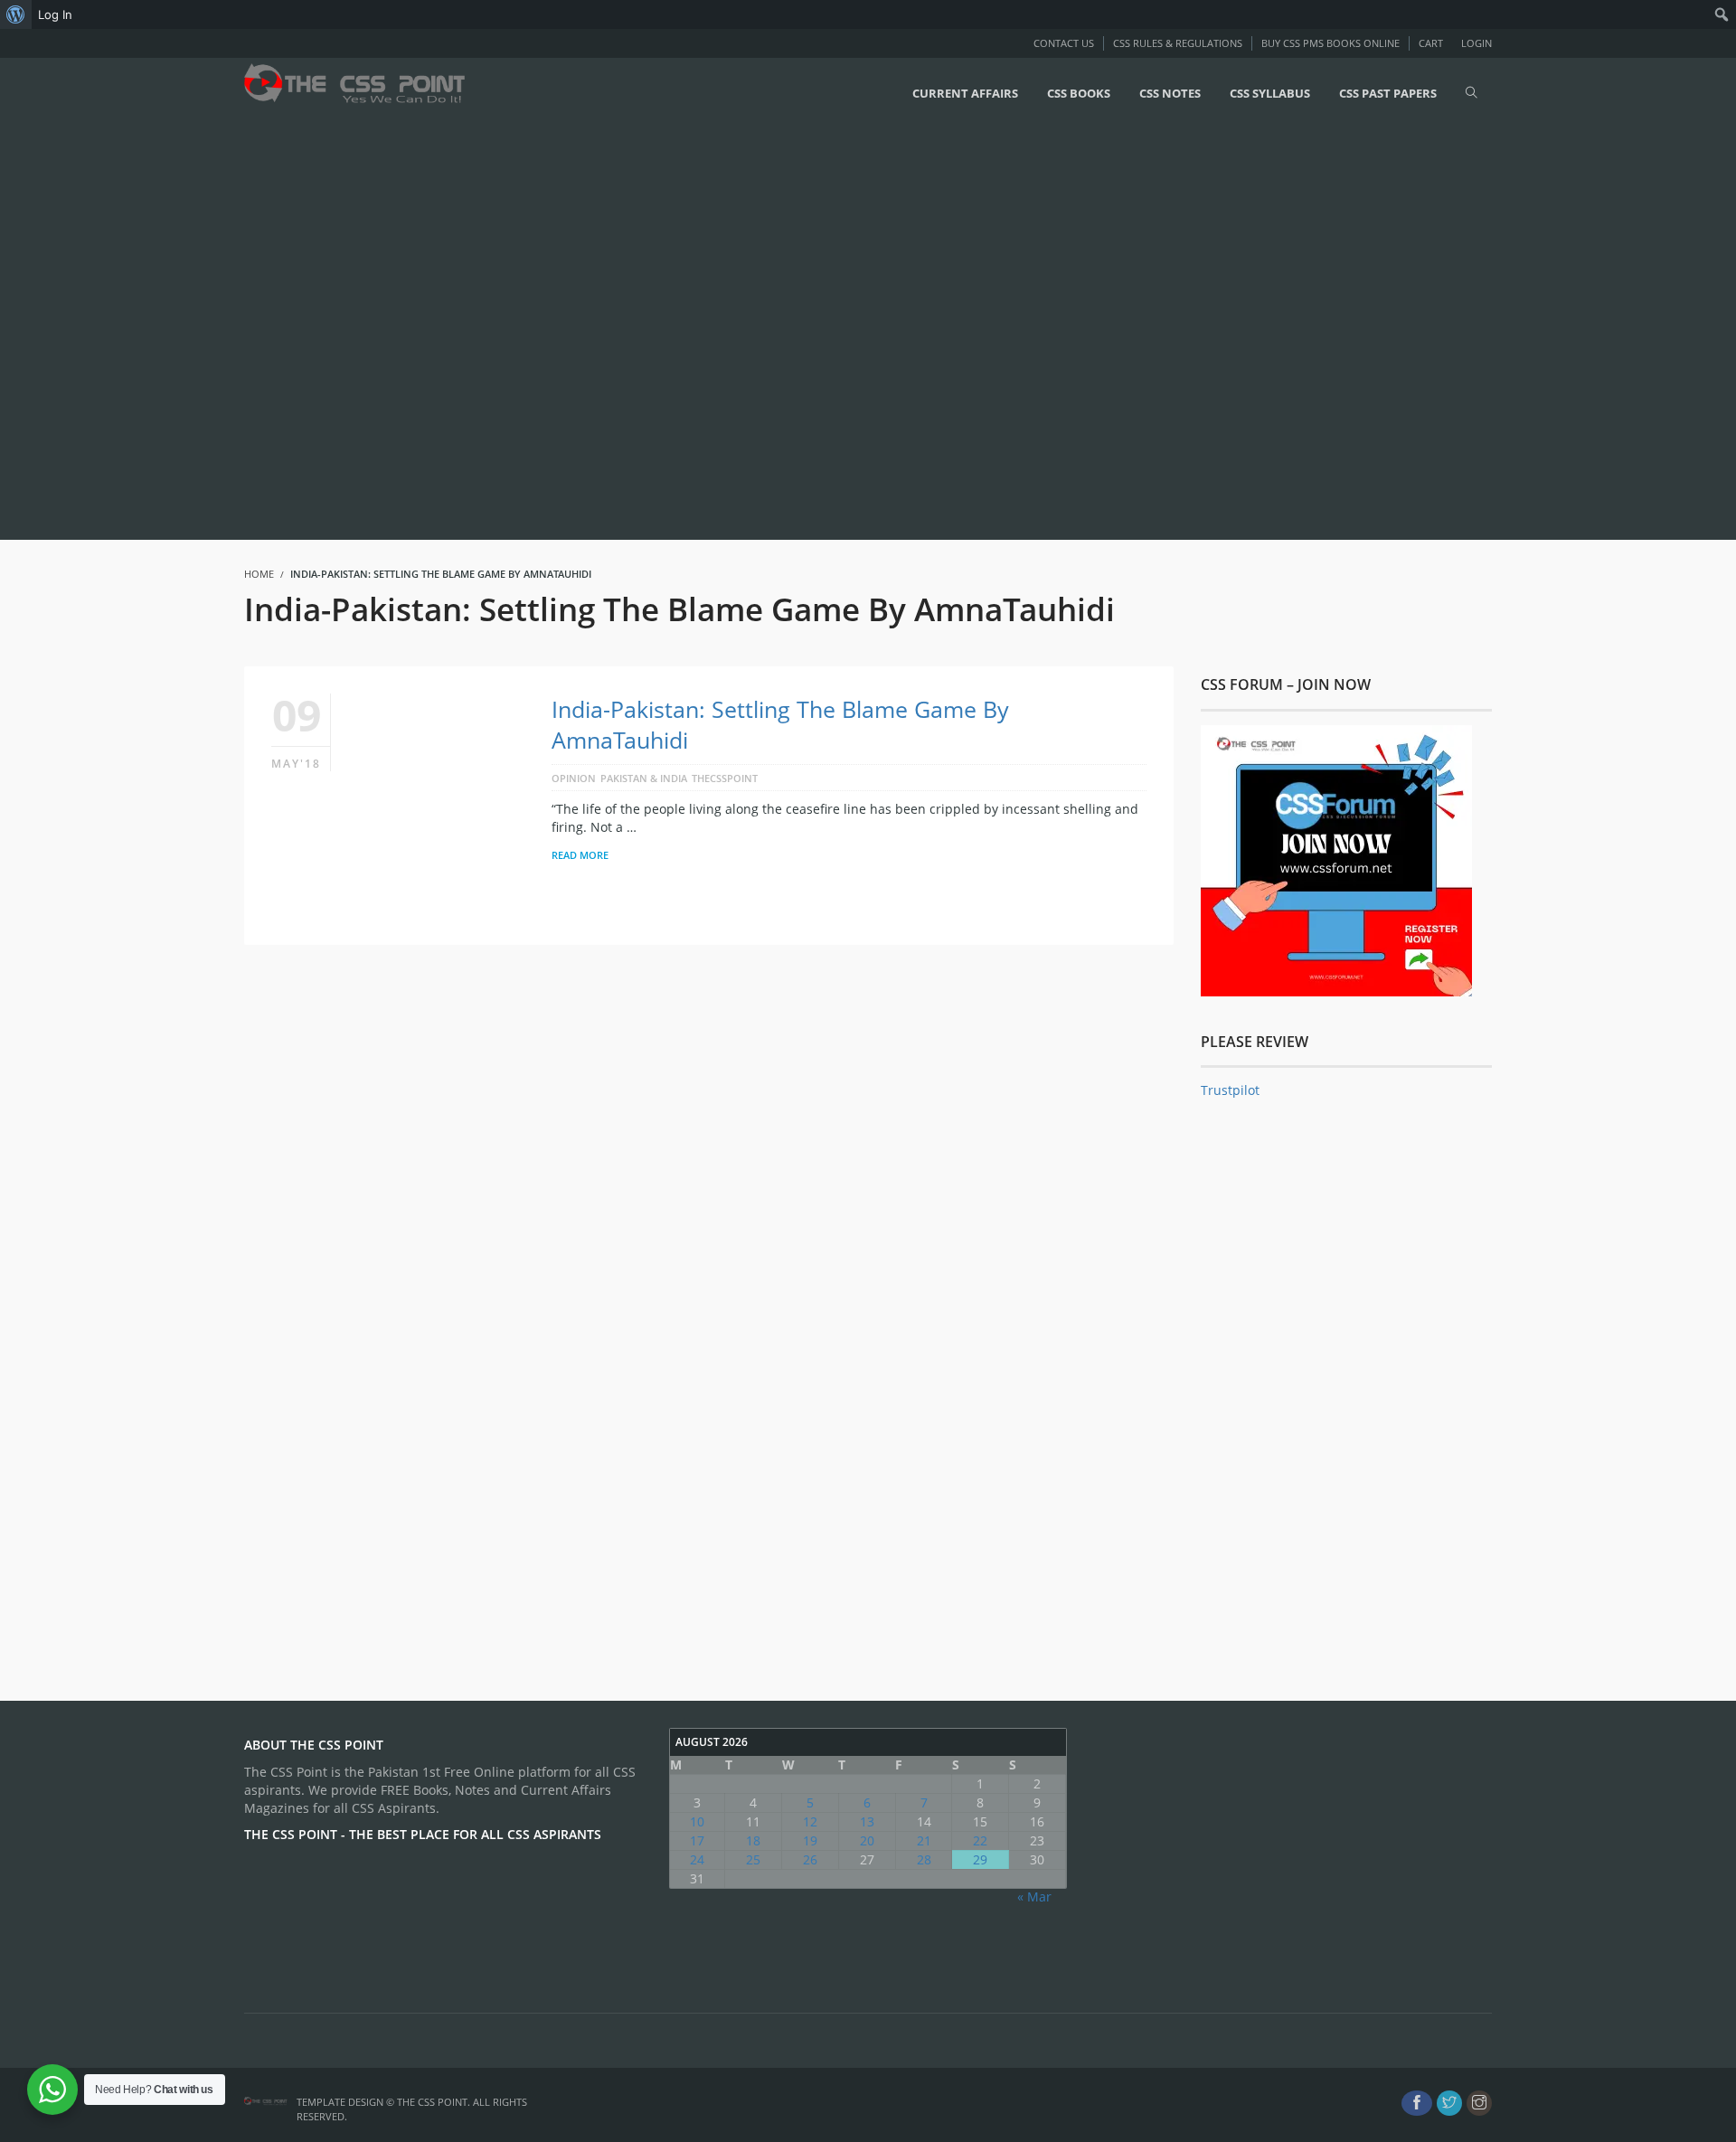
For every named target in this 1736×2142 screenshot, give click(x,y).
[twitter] (1449, 2103)
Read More (580, 855)
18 (753, 1840)
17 (697, 1840)
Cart (1431, 43)
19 (810, 1840)
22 (980, 1840)
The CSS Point (432, 2102)
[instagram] (1479, 2103)
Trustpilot (1230, 1090)
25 (753, 1859)
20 (867, 1840)
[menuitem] (16, 14)
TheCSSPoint (725, 778)
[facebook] (1417, 2103)
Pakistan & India (644, 778)
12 (810, 1821)
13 (867, 1821)
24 (697, 1859)
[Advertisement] (542, 332)
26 (810, 1859)
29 (980, 1859)
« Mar (1034, 1897)
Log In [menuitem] (55, 14)
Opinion (574, 778)
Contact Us (1064, 43)
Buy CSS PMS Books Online (1330, 43)
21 (924, 1840)
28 (924, 1859)
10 (697, 1821)
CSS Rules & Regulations (1178, 43)
